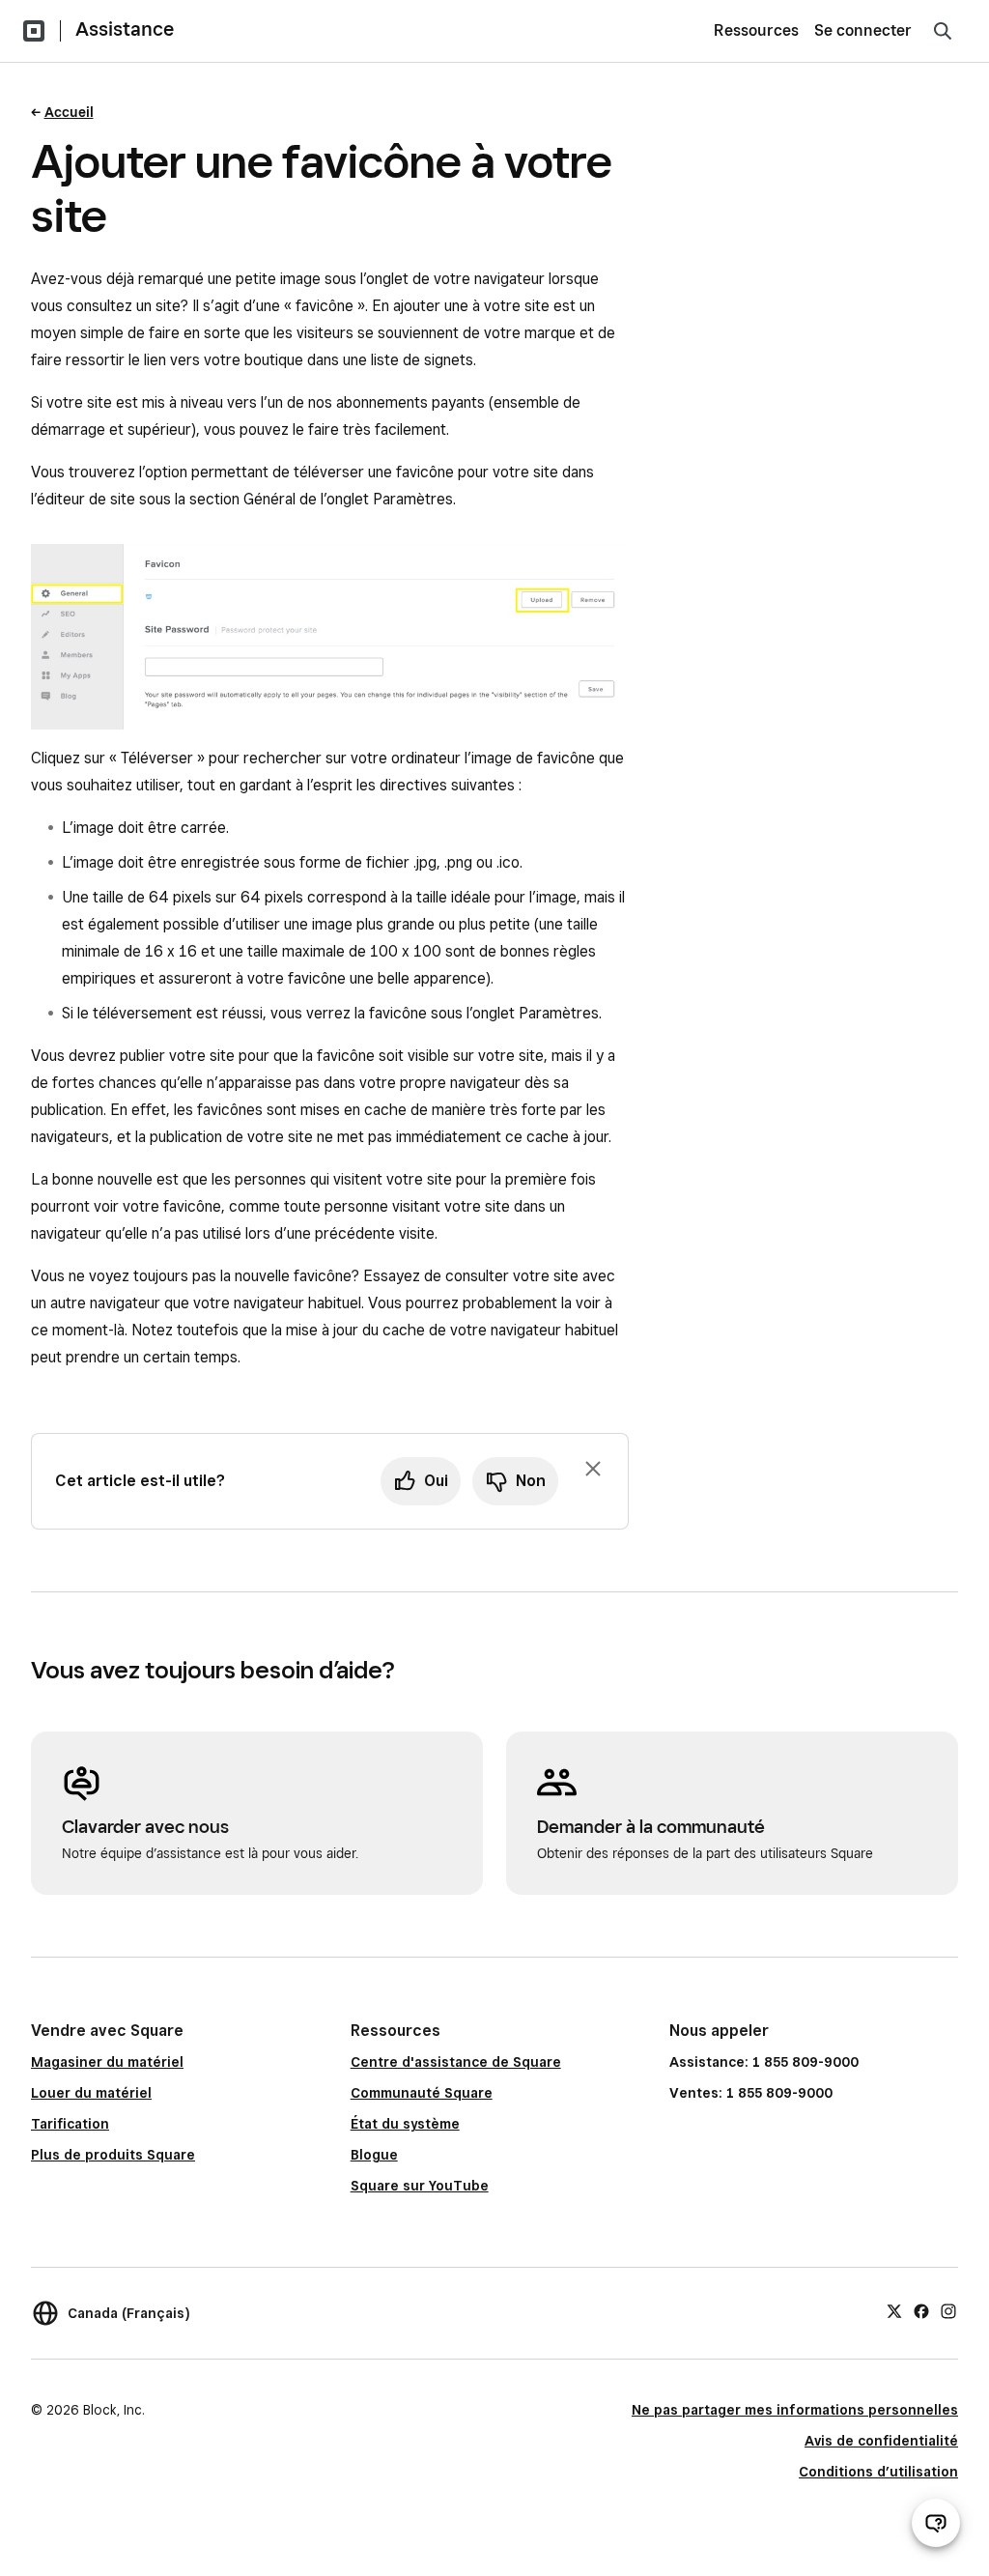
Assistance (125, 29)
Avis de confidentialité (881, 2441)
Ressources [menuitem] (756, 30)
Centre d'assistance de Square (456, 2062)
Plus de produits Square (113, 2155)
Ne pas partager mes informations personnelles (795, 2410)
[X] (894, 2310)
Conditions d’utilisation (878, 2472)
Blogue (374, 2155)
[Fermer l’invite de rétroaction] (593, 1469)
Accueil (69, 112)
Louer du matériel (91, 2093)
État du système (405, 2124)
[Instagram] (948, 2310)
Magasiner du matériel (107, 2062)
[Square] (34, 31)
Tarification (70, 2124)
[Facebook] (921, 2310)
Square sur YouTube (420, 2186)
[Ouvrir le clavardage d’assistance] (936, 2523)
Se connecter (863, 30)
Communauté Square (422, 2093)
